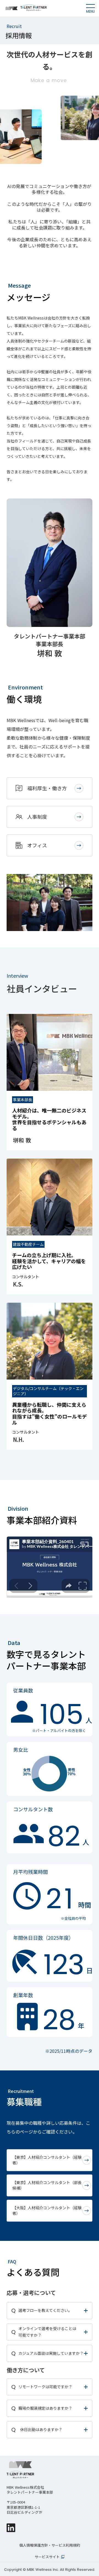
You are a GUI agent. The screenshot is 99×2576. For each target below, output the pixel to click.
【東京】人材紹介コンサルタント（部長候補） (47, 2185)
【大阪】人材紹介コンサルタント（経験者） (47, 2211)
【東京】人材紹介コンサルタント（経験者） (47, 2160)
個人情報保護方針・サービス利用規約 (50, 2545)
